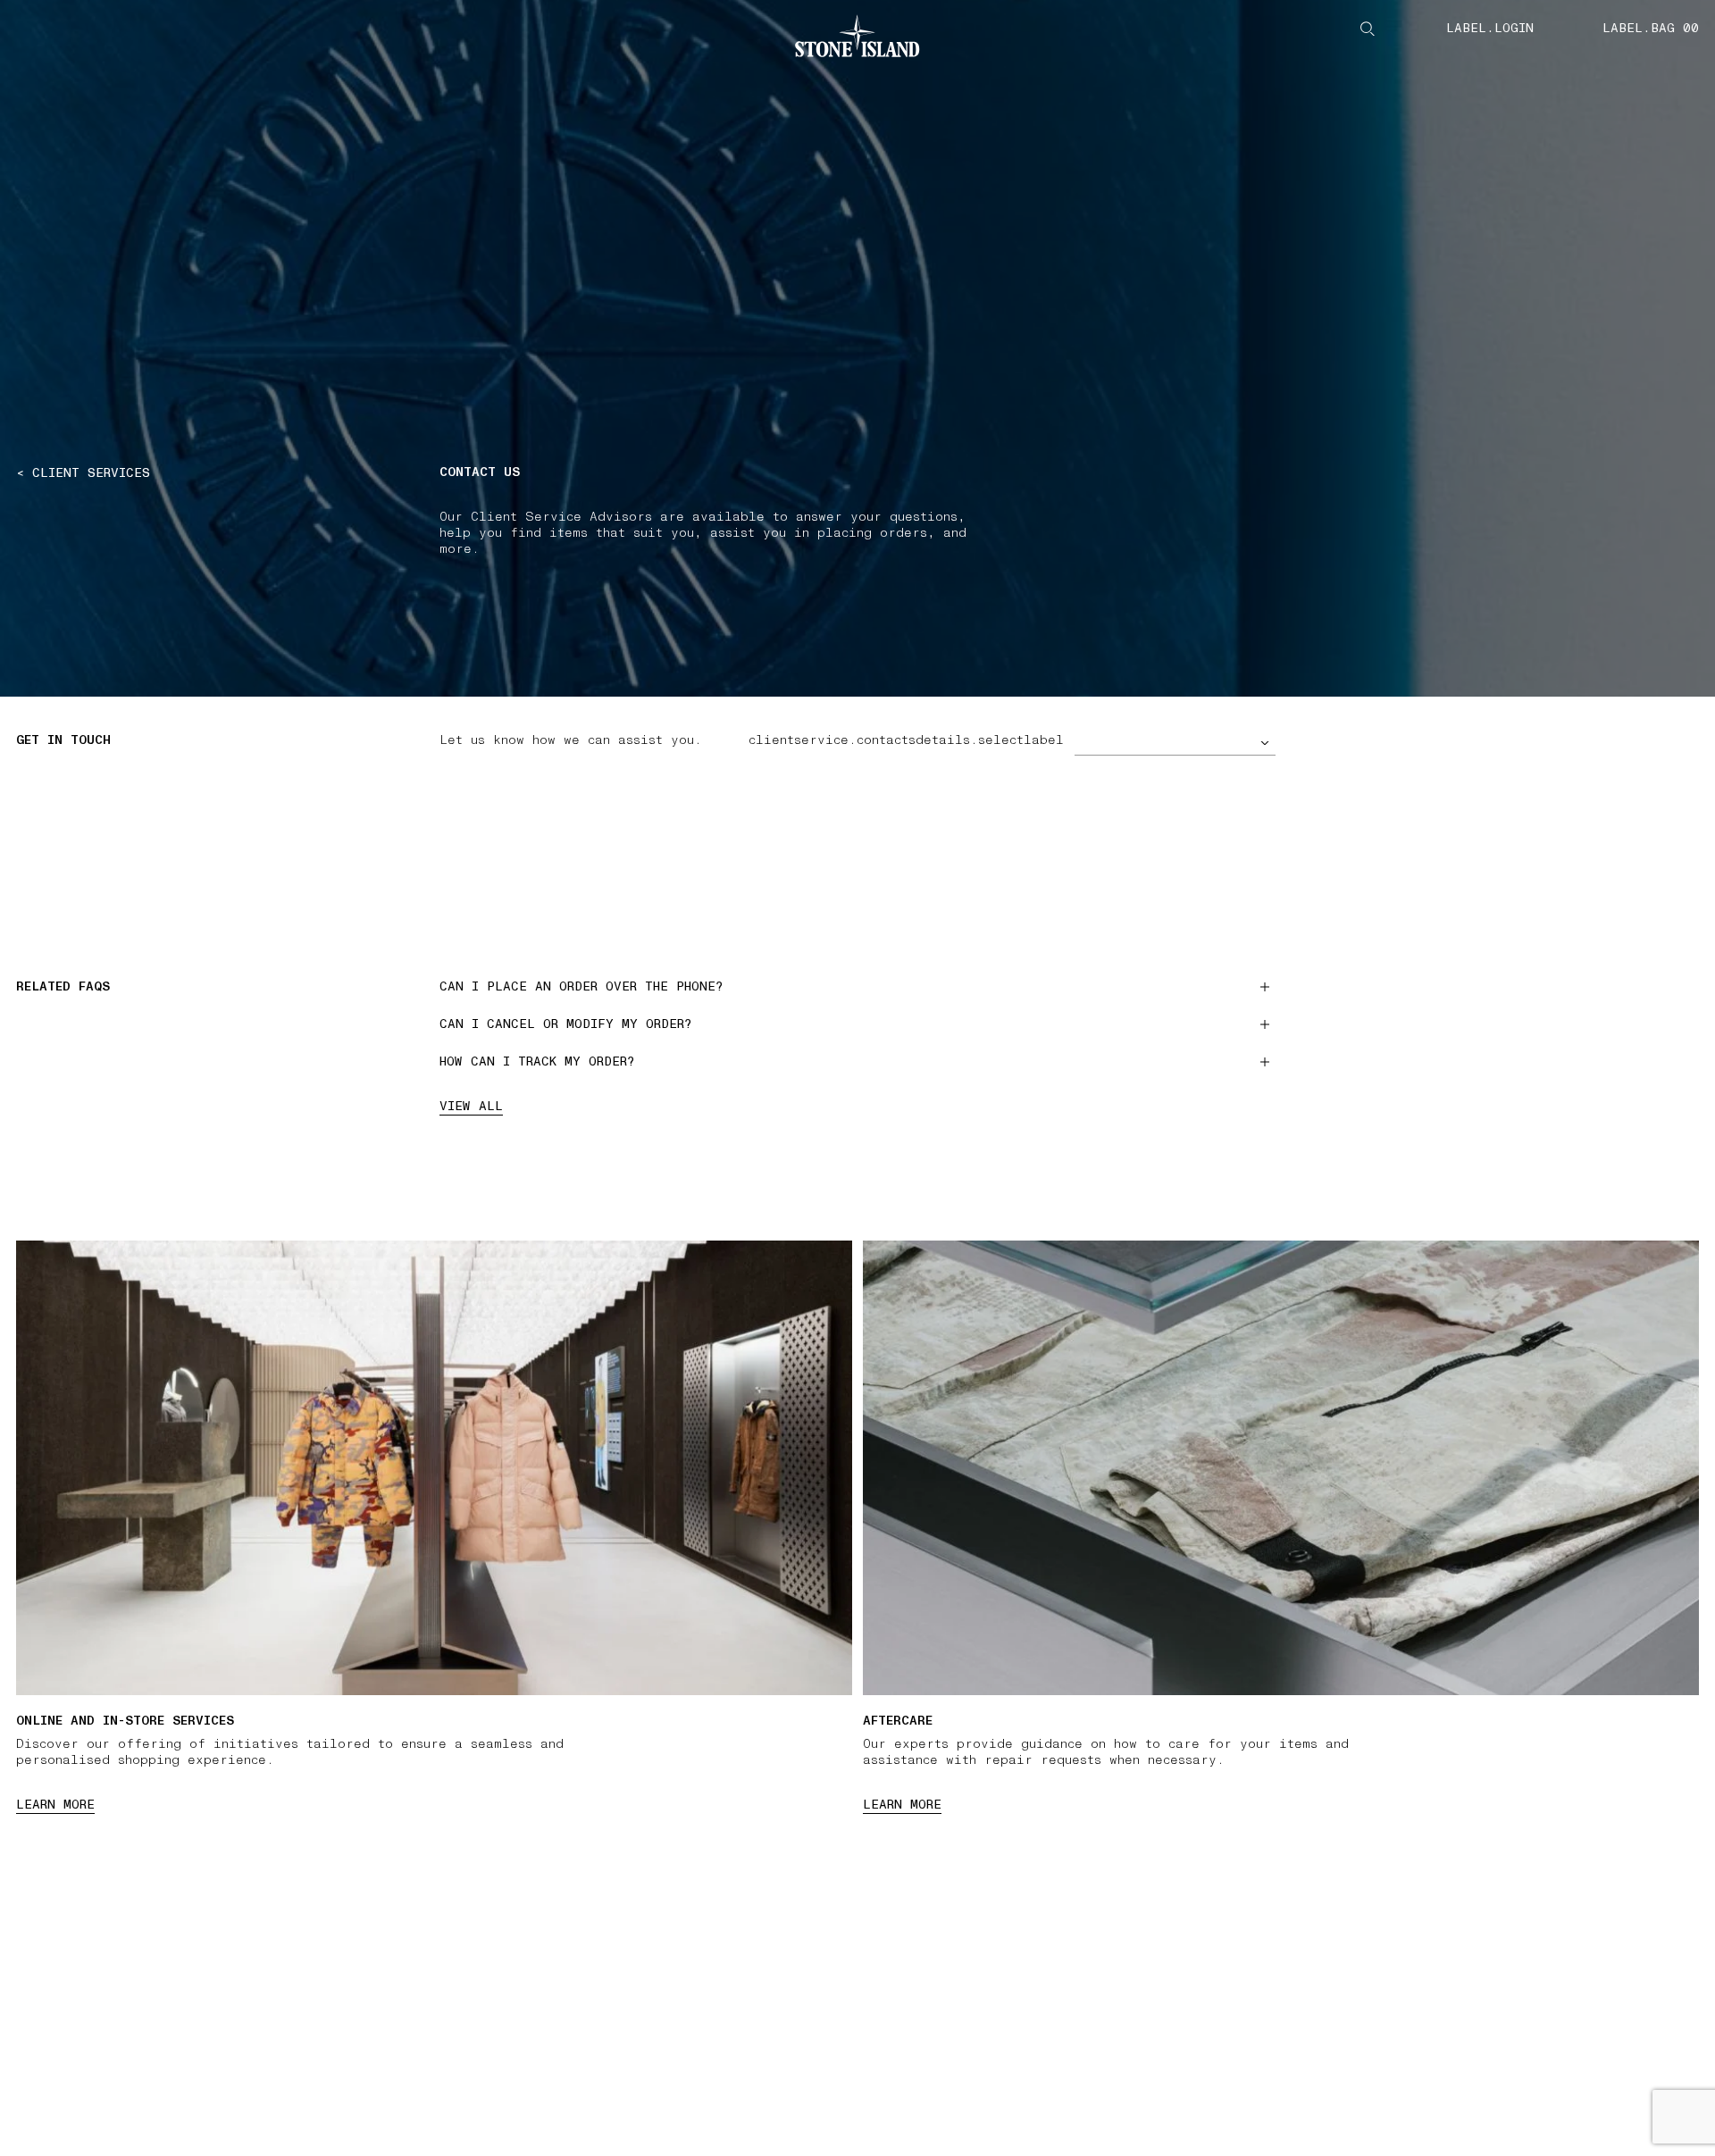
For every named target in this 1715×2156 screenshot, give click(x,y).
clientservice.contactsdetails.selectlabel (906, 740)
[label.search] (1368, 29)
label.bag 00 (1651, 29)
